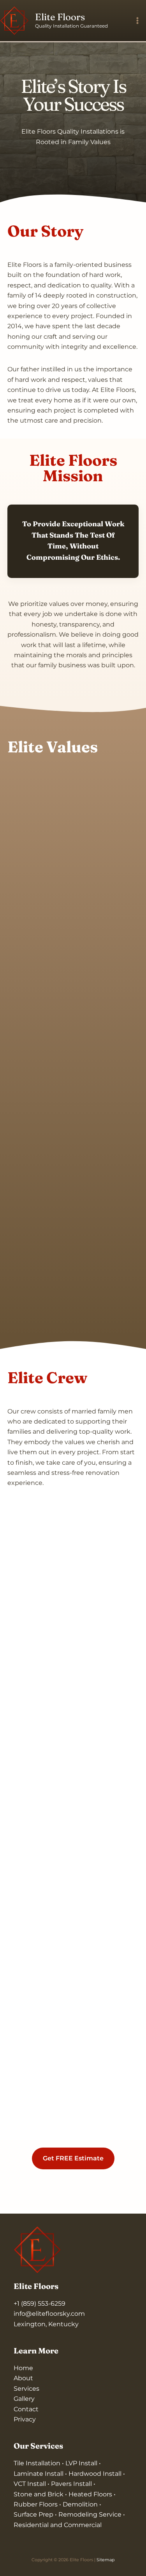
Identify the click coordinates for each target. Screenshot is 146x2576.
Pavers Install (72, 2484)
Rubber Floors (36, 2504)
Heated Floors (91, 2494)
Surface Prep (34, 2514)
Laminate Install (39, 2474)
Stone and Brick (39, 2494)
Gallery (24, 2399)
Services (26, 2389)
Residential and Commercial (58, 2525)
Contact (26, 2409)
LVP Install (82, 2463)
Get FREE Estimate (73, 2158)
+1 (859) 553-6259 (40, 2304)
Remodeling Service (91, 2514)
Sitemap (106, 2560)
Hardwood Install (95, 2474)
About (23, 2378)
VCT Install (31, 2484)
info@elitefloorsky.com (49, 2314)
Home (23, 2368)
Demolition (81, 2504)
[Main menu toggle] (137, 21)
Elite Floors (60, 17)
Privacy (25, 2419)
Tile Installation (38, 2463)
